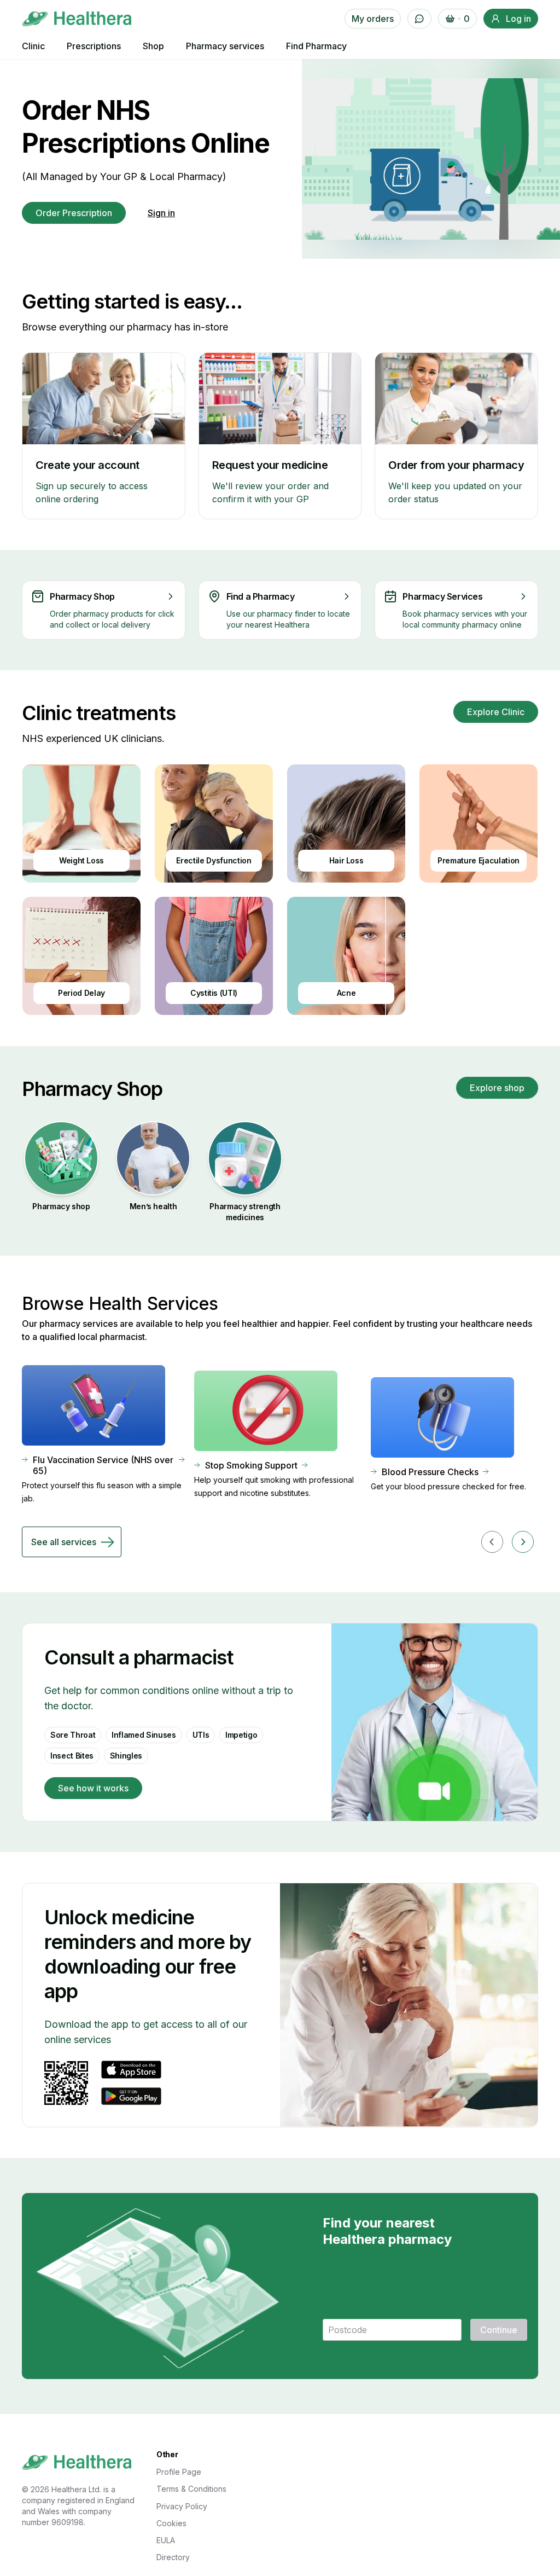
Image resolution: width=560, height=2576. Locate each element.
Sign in (161, 213)
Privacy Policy (182, 2506)
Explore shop (497, 1088)
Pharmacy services (225, 46)
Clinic (33, 46)
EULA (166, 2540)
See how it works (93, 1788)
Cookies (171, 2523)
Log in (518, 19)
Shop (153, 46)
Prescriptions (94, 46)
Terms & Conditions (191, 2489)
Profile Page (179, 2472)
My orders (373, 19)
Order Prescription (74, 213)
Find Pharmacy (316, 46)
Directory (173, 2557)
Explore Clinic (496, 712)
